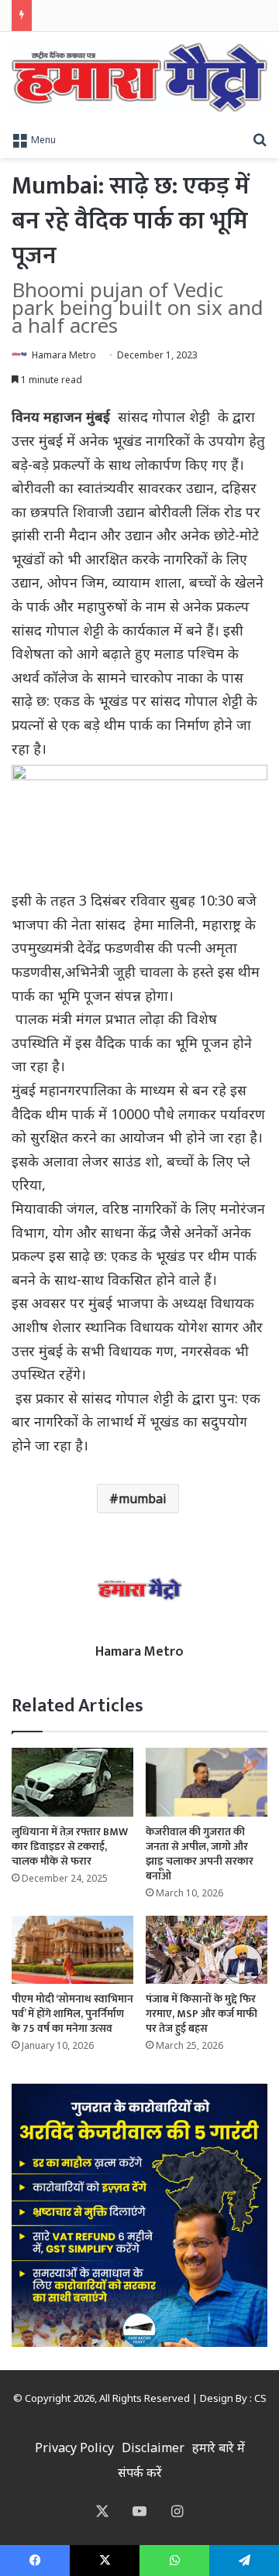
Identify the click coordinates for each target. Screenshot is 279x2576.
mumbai (143, 1499)
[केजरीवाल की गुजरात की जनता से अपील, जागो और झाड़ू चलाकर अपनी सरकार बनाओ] (207, 1782)
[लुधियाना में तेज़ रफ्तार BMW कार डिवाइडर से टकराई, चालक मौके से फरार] (72, 1782)
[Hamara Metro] (139, 77)
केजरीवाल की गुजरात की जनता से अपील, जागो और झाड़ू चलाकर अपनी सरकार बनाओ (200, 1854)
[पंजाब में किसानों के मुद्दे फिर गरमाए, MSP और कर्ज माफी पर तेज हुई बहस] (207, 1950)
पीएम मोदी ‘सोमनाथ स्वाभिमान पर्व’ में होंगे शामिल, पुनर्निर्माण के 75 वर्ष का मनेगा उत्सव (72, 2014)
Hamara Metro (64, 355)
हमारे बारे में (219, 2448)
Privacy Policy (74, 2448)
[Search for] (260, 139)
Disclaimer (153, 2448)
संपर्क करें (140, 2472)
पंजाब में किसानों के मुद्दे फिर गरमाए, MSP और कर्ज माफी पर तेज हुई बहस (201, 2014)
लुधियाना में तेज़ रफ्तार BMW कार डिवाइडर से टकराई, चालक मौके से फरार (70, 1846)
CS (260, 2398)
